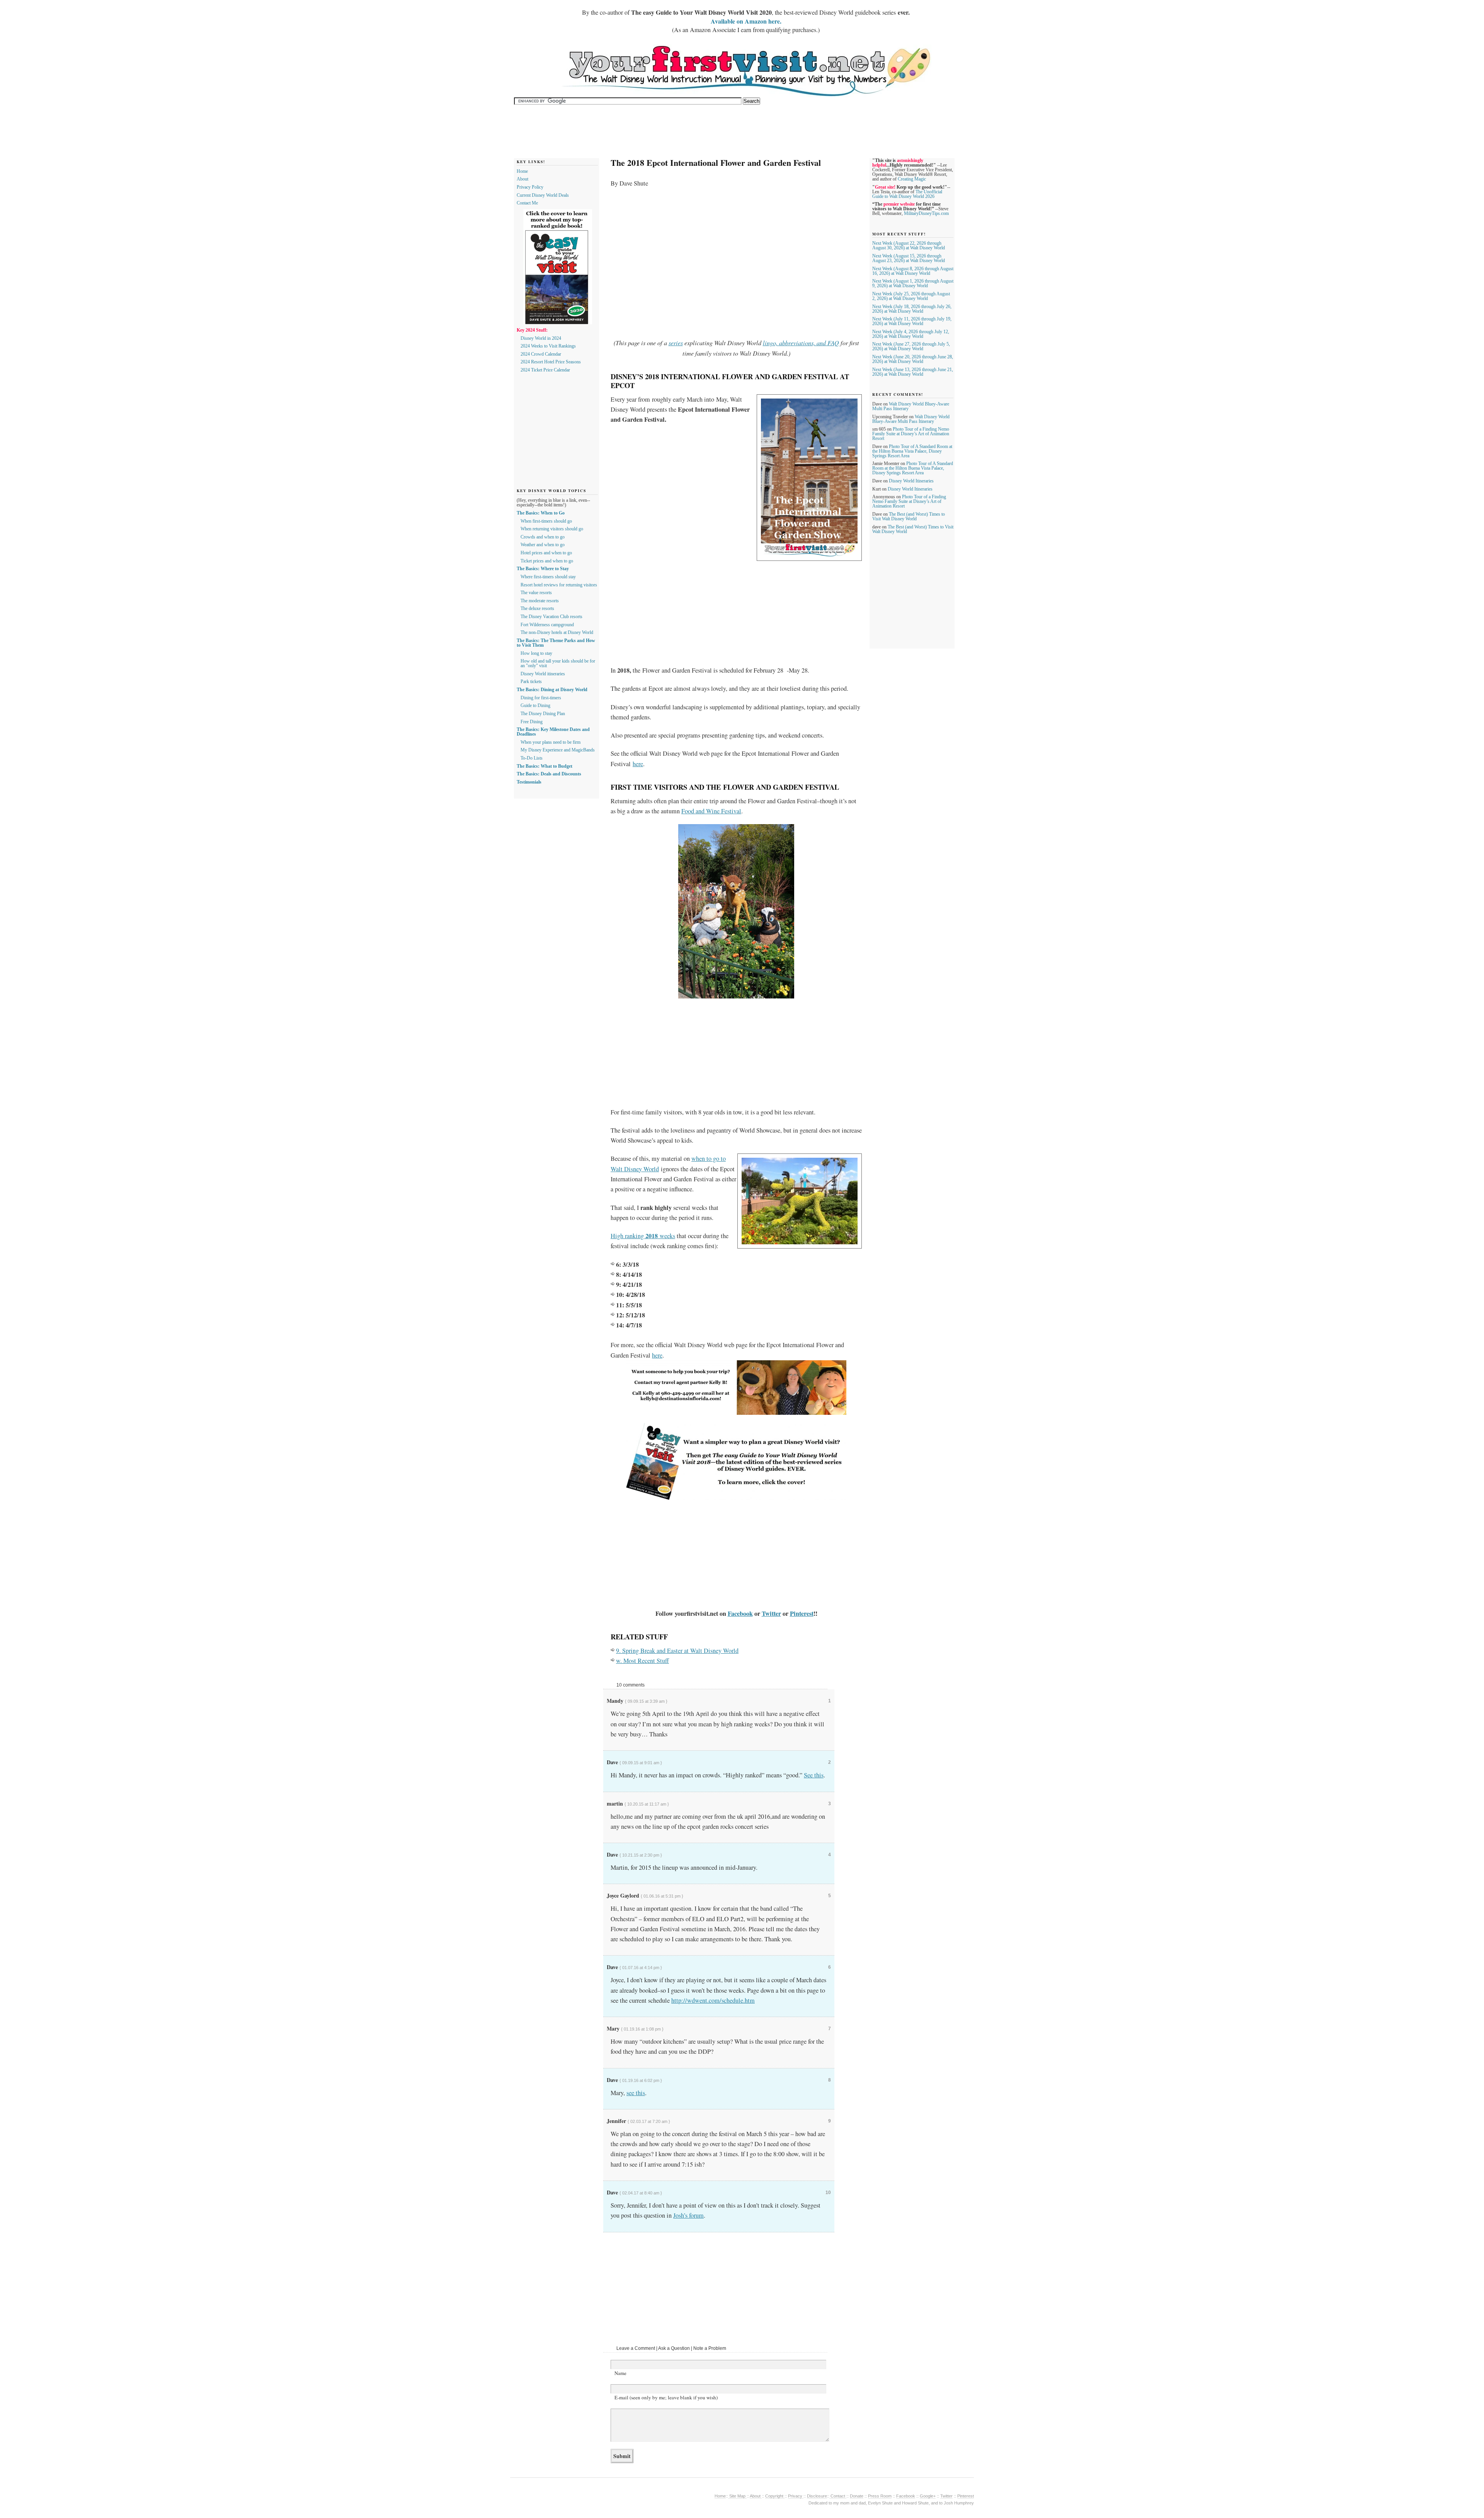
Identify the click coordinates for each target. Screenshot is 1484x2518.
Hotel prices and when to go (546, 553)
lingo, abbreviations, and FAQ (801, 343)
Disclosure (817, 2496)
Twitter (771, 1613)
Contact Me (527, 203)
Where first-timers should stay (548, 577)
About (522, 179)
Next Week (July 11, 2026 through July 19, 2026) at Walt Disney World (912, 321)
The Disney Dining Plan (543, 714)
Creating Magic (912, 179)
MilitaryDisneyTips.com (926, 213)
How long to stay (536, 653)
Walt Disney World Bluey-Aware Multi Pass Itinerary (911, 419)
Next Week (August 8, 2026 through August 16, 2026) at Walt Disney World (913, 271)
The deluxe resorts (537, 608)
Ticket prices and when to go (547, 561)
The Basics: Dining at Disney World (552, 690)
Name (620, 2373)
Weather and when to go (543, 545)
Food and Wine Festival (711, 811)
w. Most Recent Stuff (642, 1661)
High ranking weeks (643, 1236)
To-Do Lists (532, 758)
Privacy (796, 2496)
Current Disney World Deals (543, 195)
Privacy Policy (530, 187)
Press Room (880, 2496)
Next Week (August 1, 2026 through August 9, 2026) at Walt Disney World (913, 283)
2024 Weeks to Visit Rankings (548, 346)
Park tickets (531, 681)
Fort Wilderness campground (547, 625)
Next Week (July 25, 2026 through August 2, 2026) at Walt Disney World (911, 296)
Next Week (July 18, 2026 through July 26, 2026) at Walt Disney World (912, 309)
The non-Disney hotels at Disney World (557, 632)
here (638, 764)
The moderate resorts (540, 601)
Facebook (740, 1613)
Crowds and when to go (543, 537)
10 (828, 2193)
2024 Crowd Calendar (541, 354)
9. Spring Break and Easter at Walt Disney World (677, 1651)
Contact (838, 2496)
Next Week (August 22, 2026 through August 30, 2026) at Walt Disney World (909, 245)
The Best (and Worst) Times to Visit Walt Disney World (909, 516)
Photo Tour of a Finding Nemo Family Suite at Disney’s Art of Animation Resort (911, 434)
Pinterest (802, 1613)
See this (814, 1775)
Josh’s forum (688, 2215)
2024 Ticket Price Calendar (545, 370)
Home (522, 171)
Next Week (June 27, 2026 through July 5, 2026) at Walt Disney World (911, 346)
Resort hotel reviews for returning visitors (559, 585)
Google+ (928, 2496)
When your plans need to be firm (551, 742)
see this (636, 2093)
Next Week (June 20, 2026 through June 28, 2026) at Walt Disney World (913, 359)
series (676, 343)
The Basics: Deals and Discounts (549, 774)
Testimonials (529, 782)
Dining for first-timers (541, 698)
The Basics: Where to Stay (543, 569)
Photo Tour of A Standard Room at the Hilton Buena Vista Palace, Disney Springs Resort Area (912, 451)
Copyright (775, 2496)
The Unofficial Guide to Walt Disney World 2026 (907, 194)
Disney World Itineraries (911, 481)
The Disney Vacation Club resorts (551, 617)
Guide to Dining (535, 705)
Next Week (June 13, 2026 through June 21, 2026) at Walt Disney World (913, 372)
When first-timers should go (546, 521)
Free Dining (532, 722)
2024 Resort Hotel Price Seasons (551, 362)
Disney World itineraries (543, 674)
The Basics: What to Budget (545, 766)
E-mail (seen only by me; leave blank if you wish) (666, 2397)
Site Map (737, 2496)
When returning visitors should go (552, 529)
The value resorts (536, 593)
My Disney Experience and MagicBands (558, 750)
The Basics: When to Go (541, 513)
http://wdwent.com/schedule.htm (713, 2000)
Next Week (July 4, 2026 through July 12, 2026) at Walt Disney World (911, 334)
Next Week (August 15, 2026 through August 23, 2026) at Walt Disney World (909, 258)
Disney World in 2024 (541, 338)
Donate (857, 2496)
